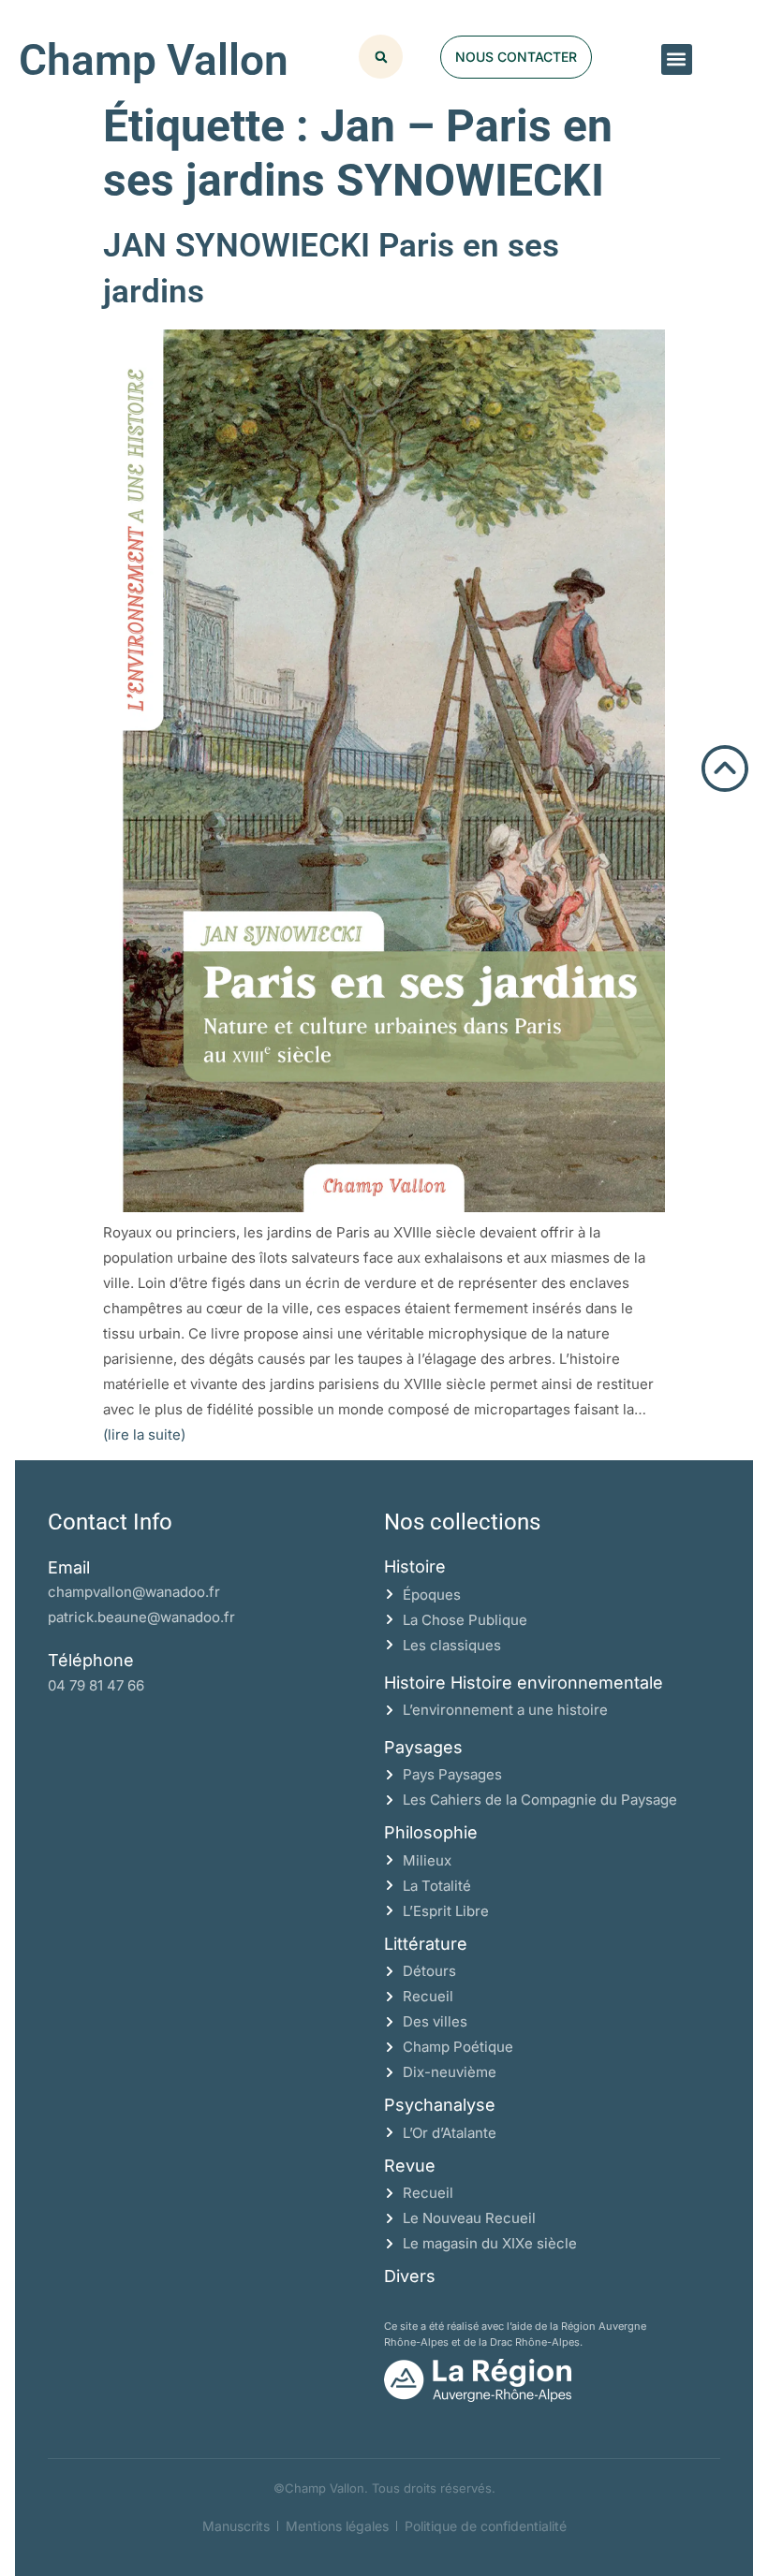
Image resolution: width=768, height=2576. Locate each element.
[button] (677, 59)
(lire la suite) (144, 1434)
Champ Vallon (154, 60)
